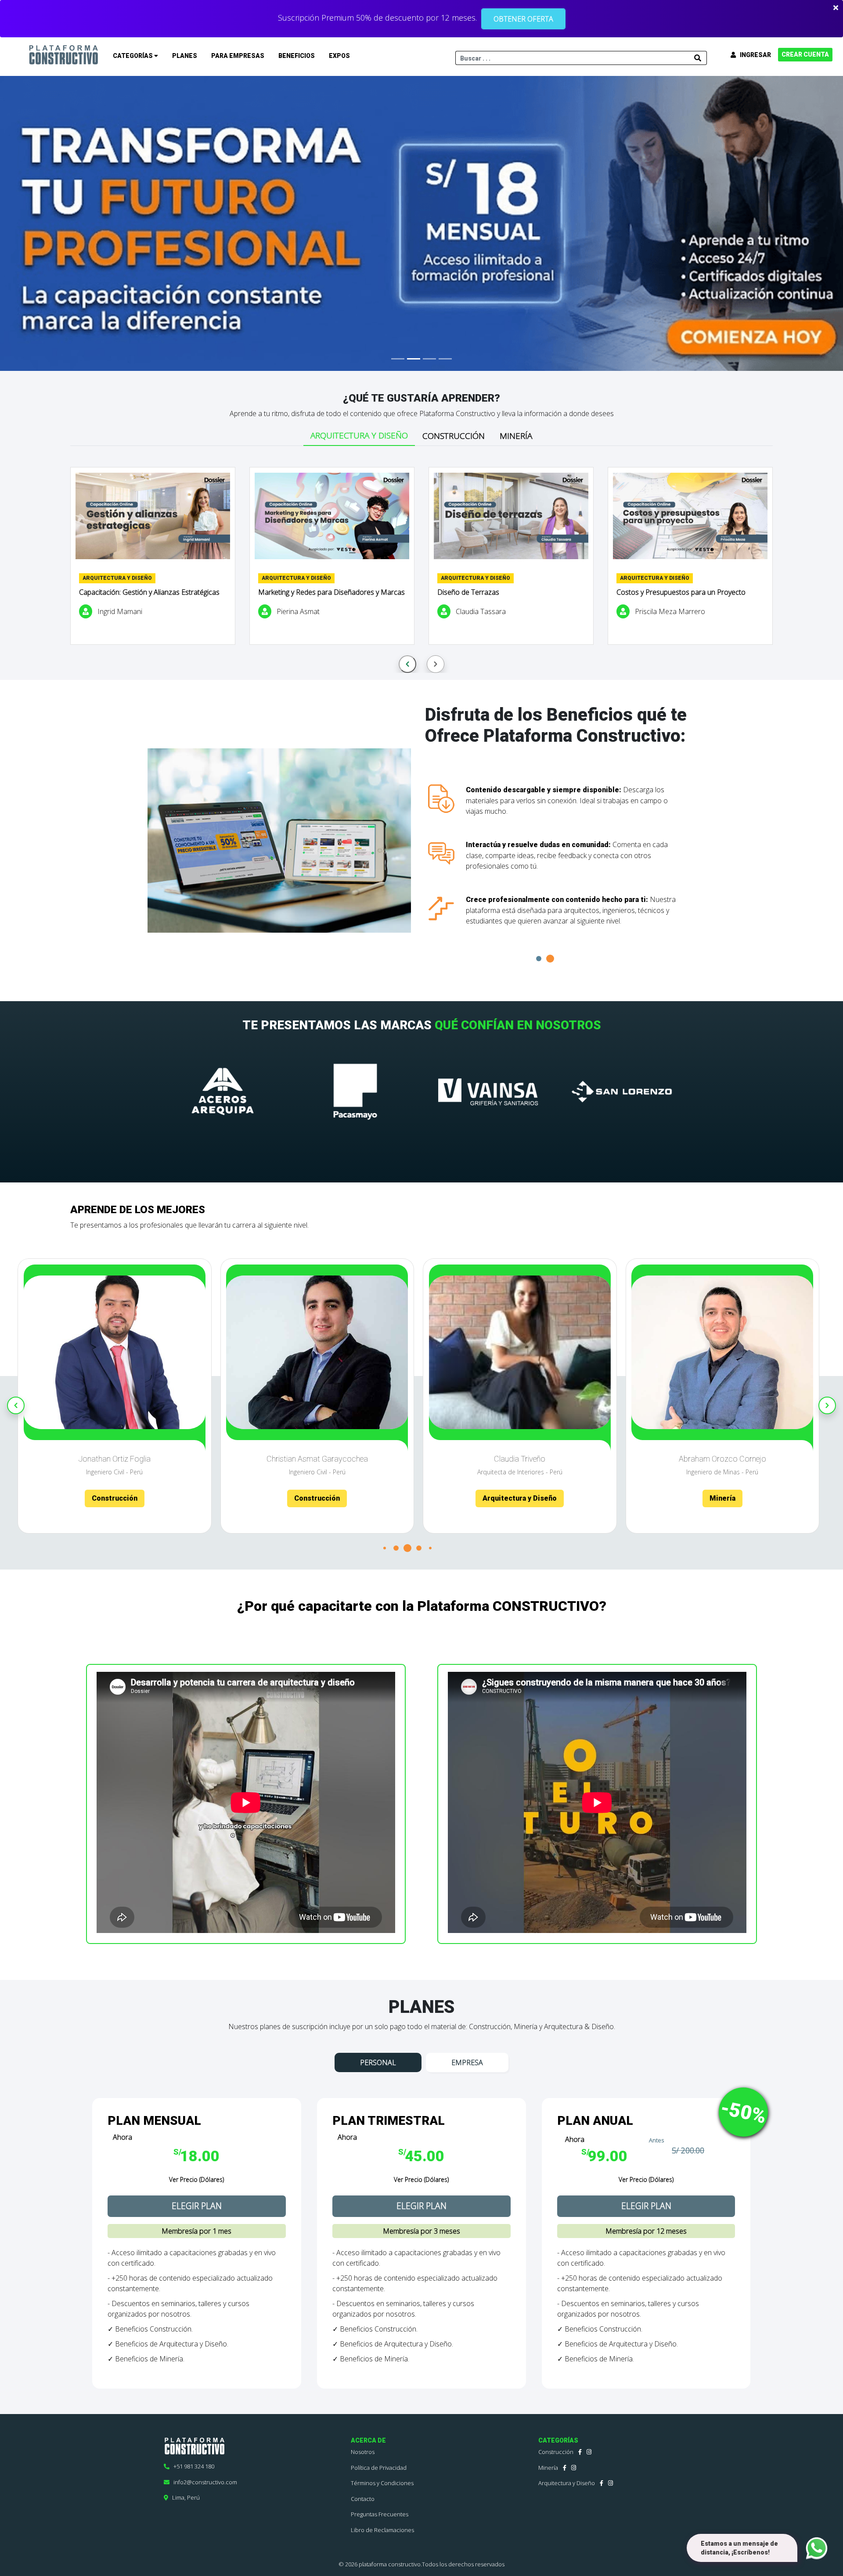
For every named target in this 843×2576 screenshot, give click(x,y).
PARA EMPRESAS (238, 56)
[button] (550, 959)
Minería (548, 2468)
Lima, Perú (184, 2497)
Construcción (556, 2452)
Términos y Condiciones (382, 2483)
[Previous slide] (407, 664)
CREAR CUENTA (805, 54)
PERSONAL (378, 2062)
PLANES (185, 56)
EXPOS (339, 56)
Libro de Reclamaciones (382, 2530)
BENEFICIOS (297, 56)
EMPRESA (467, 2062)
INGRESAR (753, 55)
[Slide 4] (445, 359)
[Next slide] (436, 664)
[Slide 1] (398, 359)
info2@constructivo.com (203, 2482)
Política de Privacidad (379, 2468)
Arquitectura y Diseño (567, 2483)
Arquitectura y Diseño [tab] (359, 435)
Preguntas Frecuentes (380, 2514)
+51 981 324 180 (192, 2466)
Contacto (363, 2499)
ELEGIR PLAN (197, 2206)
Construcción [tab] (454, 436)
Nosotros (363, 2452)
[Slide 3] (429, 359)
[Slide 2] (414, 359)
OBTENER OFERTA (523, 19)
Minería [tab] (516, 436)
